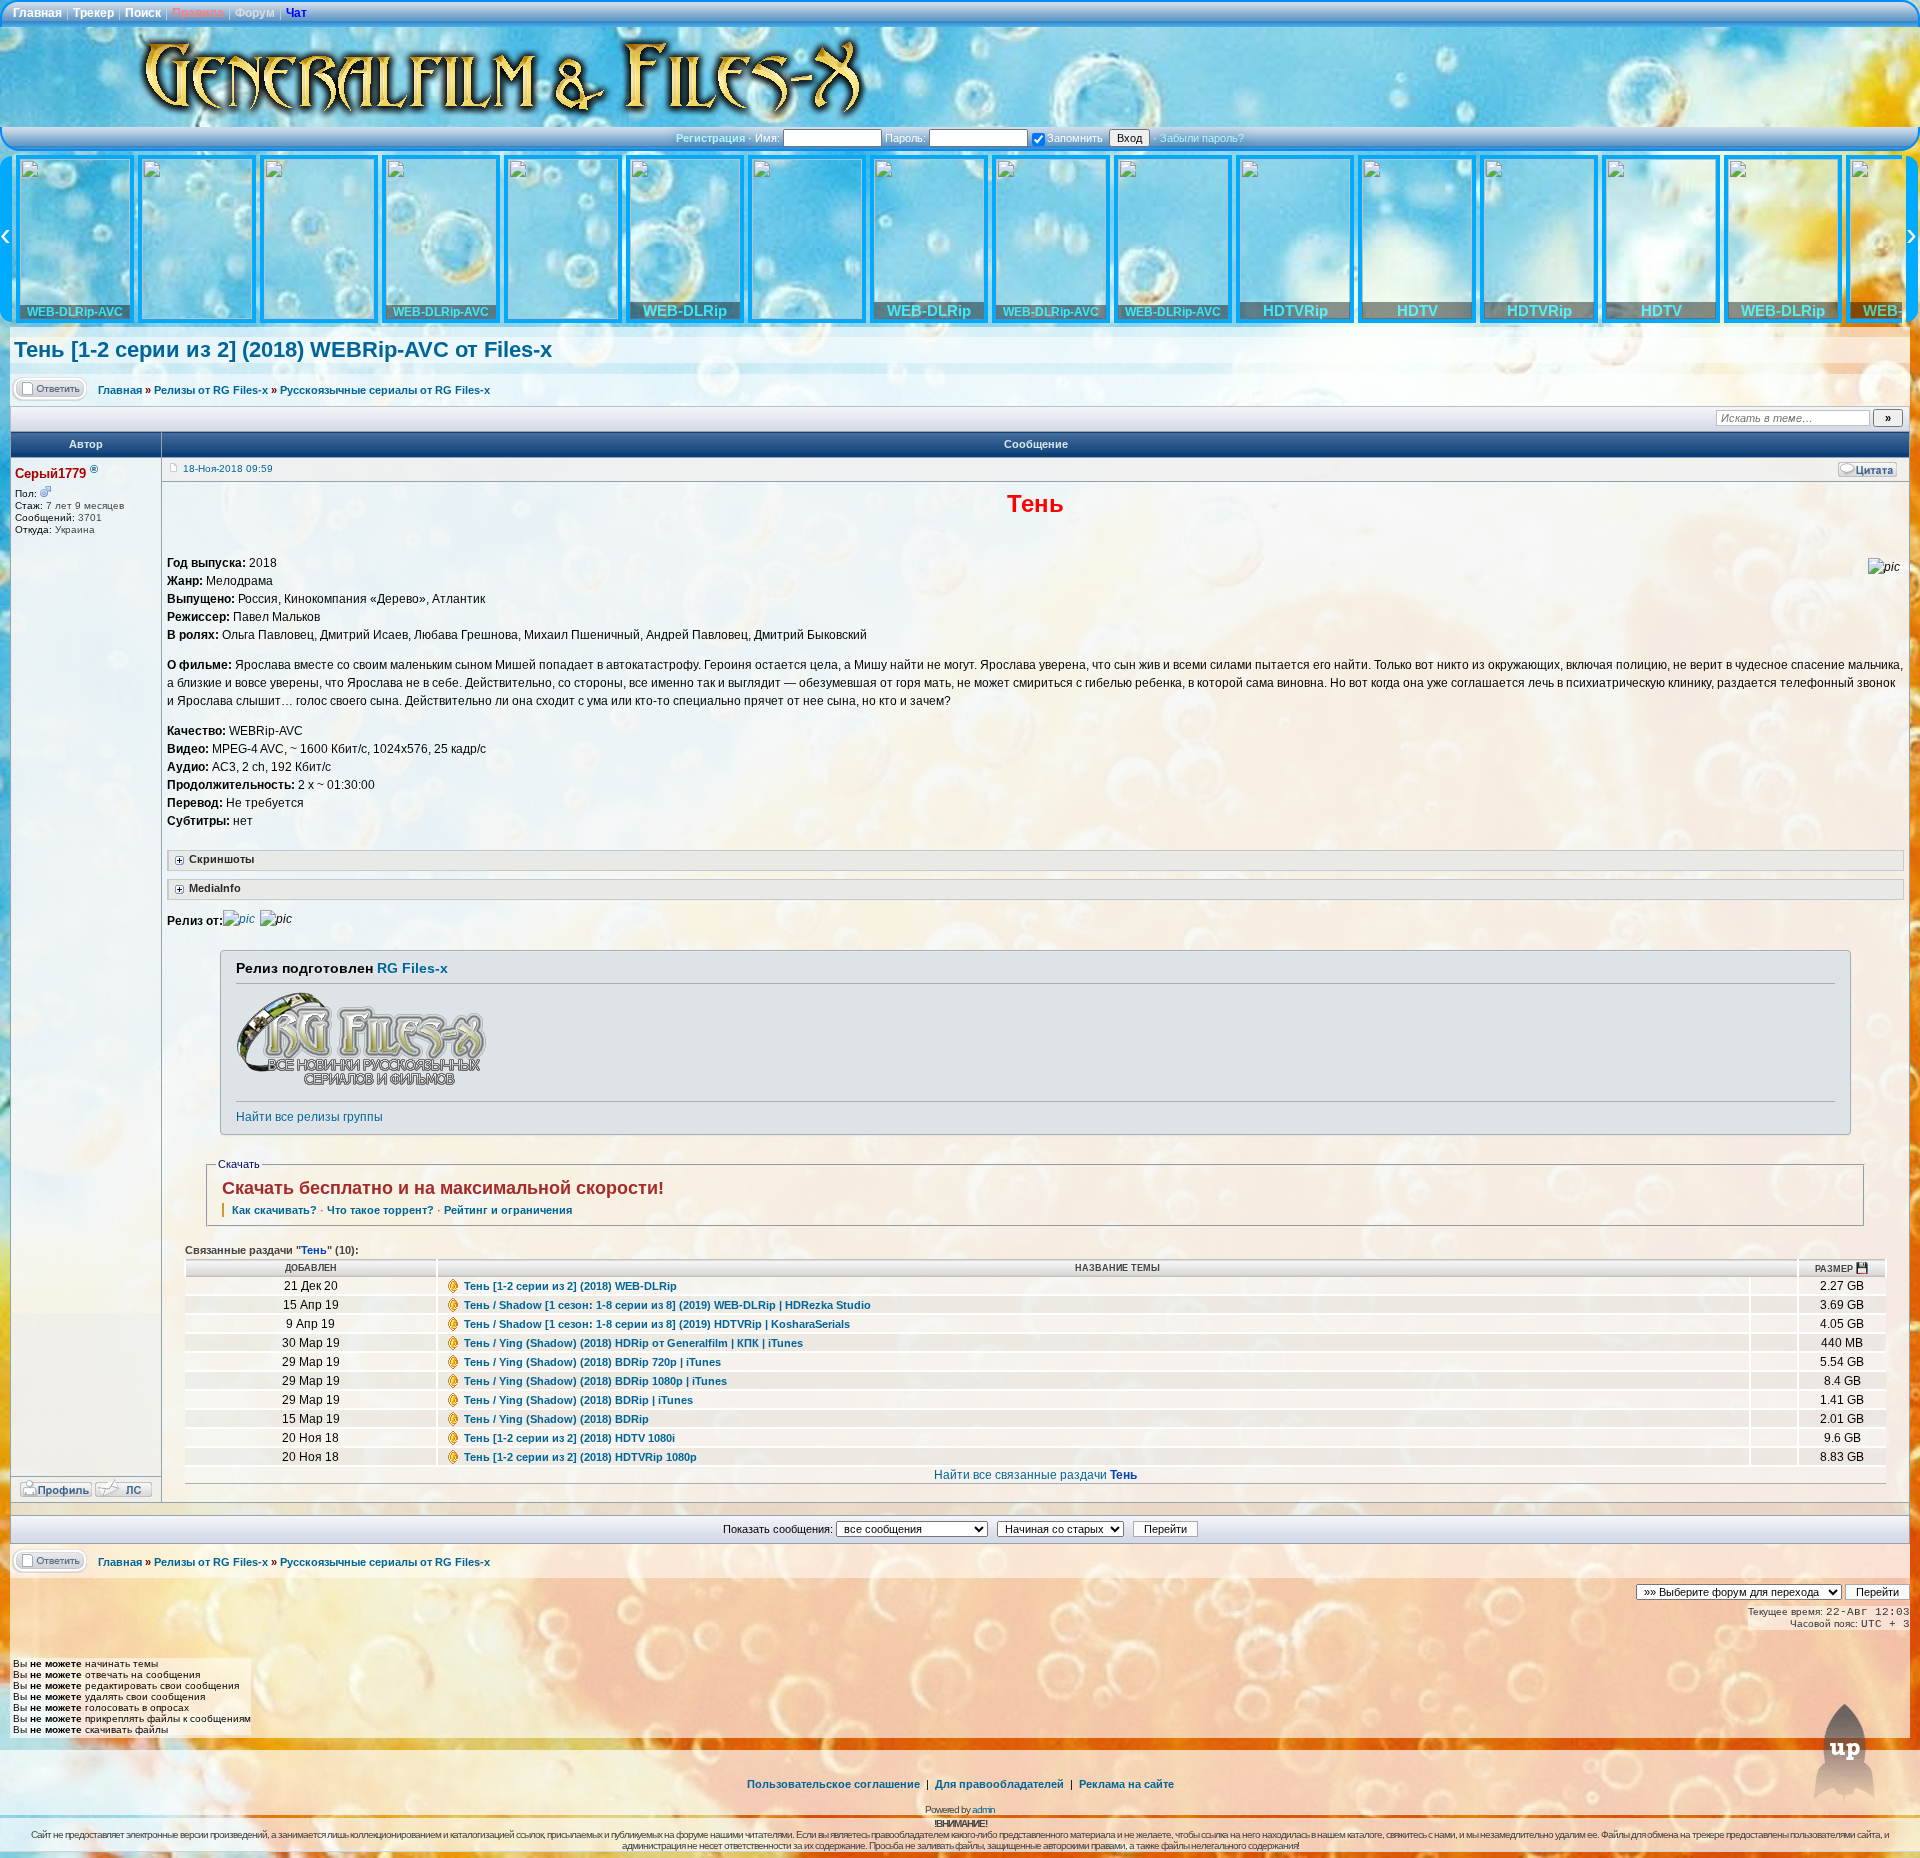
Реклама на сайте (1126, 1784)
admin (983, 1809)
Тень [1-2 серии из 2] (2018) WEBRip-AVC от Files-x (283, 349)
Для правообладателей (999, 1784)
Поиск (143, 13)
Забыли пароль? (1202, 138)
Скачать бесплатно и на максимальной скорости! (443, 1188)
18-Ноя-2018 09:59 (228, 468)
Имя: (769, 138)
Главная (37, 13)
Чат (296, 13)
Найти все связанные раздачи (1035, 1475)
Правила (198, 13)
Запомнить (1075, 138)
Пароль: (907, 138)
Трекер (93, 13)
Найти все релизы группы (309, 1117)
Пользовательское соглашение (833, 1784)
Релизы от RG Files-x (211, 390)
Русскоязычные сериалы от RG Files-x (385, 390)
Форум (255, 13)
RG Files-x (412, 968)
